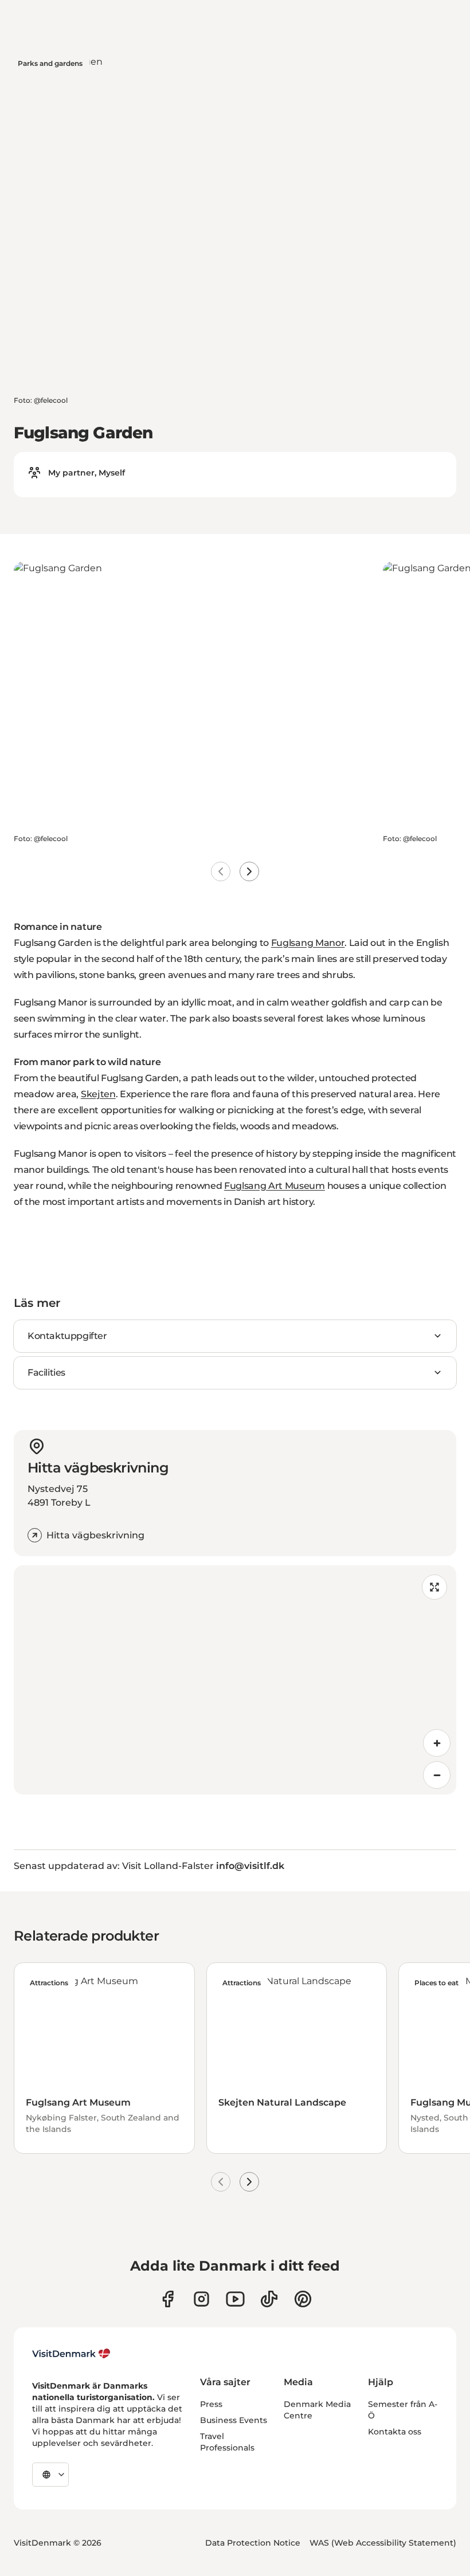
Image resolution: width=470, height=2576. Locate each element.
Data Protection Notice (253, 2543)
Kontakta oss (395, 2432)
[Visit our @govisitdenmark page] (269, 2299)
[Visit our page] (201, 2299)
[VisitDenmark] (71, 2354)
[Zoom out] (437, 1775)
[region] (235, 1680)
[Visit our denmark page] (168, 2299)
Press (211, 2404)
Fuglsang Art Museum (275, 1186)
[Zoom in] (437, 1743)
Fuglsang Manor (308, 943)
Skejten (98, 1094)
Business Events (234, 2420)
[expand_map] (434, 1587)
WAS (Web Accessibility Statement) (383, 2543)
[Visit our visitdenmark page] (235, 2299)
